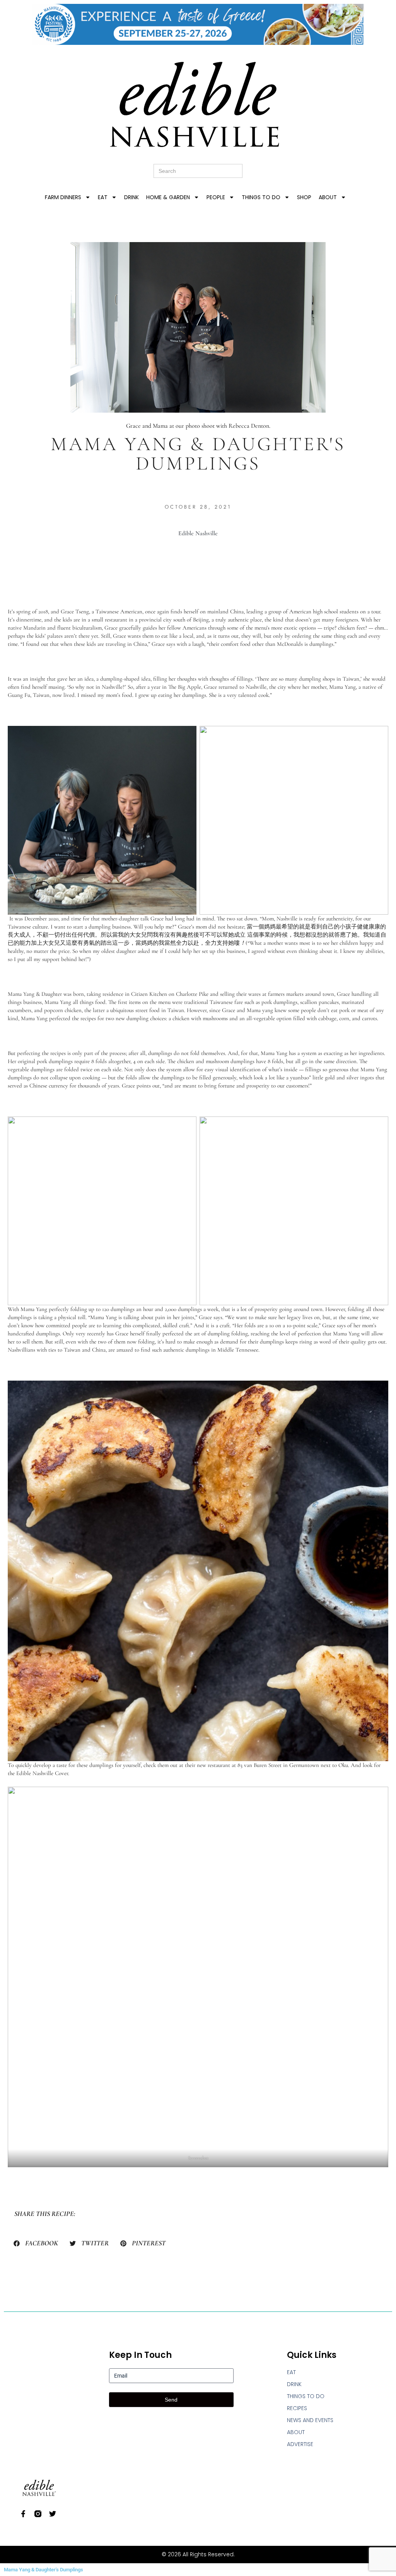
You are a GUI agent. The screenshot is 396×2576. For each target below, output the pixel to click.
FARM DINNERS (63, 197)
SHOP (304, 197)
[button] (36, 2243)
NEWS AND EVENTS (310, 2420)
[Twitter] (53, 2514)
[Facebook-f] (23, 2514)
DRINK (131, 197)
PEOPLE (216, 197)
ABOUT (328, 197)
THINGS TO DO (261, 197)
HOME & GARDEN (168, 197)
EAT (103, 197)
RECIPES (297, 2408)
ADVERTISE (300, 2444)
